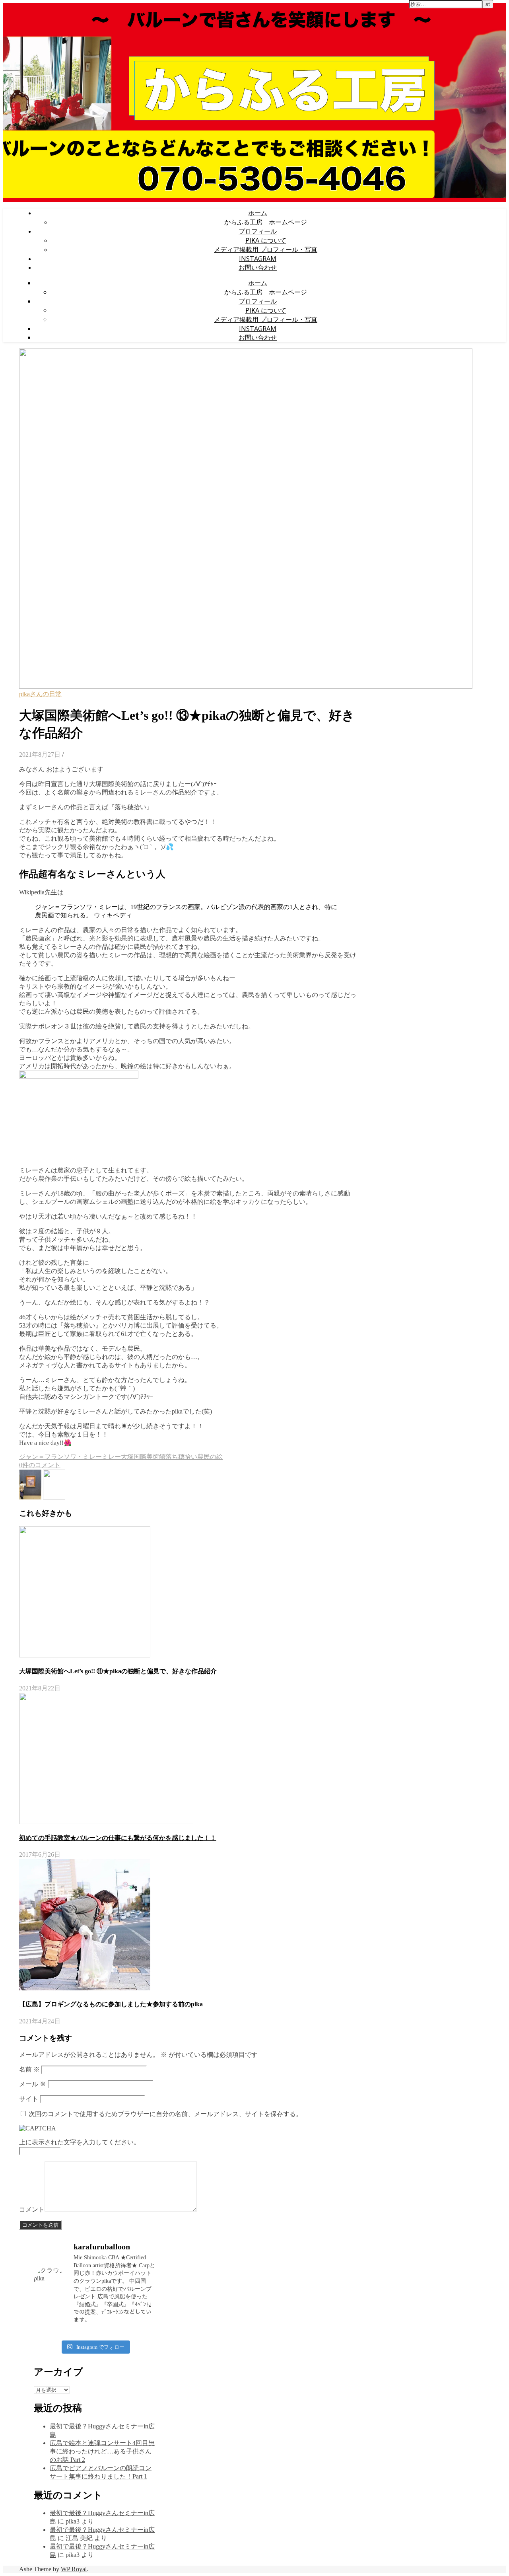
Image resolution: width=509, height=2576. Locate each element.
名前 (29, 2069)
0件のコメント (40, 1465)
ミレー (111, 1457)
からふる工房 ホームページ (266, 222)
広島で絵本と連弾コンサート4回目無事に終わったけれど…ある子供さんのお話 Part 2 (102, 2451)
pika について (266, 240)
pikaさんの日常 (40, 694)
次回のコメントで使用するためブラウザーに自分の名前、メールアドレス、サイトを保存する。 (165, 2114)
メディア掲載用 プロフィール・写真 (266, 249)
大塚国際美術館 (143, 1457)
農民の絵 (210, 1457)
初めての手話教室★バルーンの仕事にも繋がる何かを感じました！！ (118, 1838)
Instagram (258, 259)
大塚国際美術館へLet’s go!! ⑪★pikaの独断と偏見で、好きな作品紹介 (118, 1671)
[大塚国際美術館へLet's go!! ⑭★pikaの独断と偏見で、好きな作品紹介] (31, 1497)
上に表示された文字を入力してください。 (80, 2142)
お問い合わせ (258, 267)
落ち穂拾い (181, 1457)
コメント (32, 2209)
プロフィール (258, 231)
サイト (29, 2099)
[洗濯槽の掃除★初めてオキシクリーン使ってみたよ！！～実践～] (54, 1497)
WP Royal (74, 2569)
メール (33, 2084)
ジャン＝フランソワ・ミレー (60, 1457)
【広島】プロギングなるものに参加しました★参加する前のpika (111, 2004)
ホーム (258, 213)
